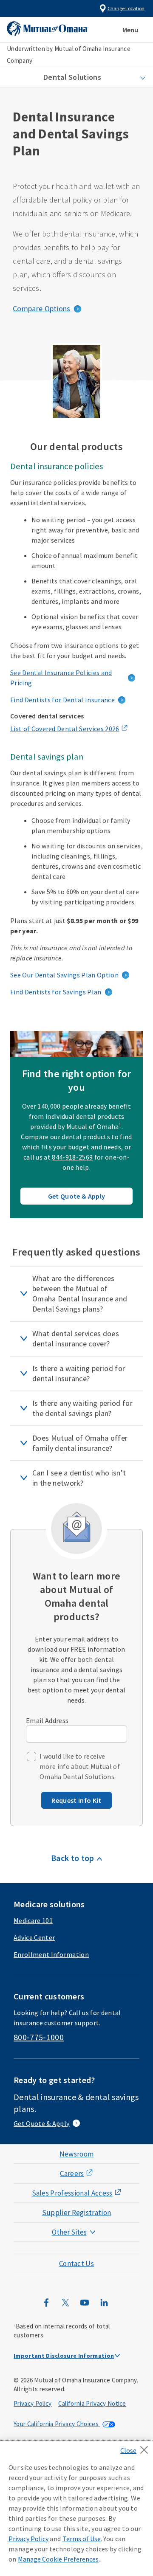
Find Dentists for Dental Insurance (62, 700)
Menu (130, 30)
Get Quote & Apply (76, 1196)
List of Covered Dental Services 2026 (65, 729)
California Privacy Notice (92, 2403)
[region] (76, 2508)
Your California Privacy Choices (57, 2424)
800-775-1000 (39, 2037)
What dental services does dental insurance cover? (76, 1339)
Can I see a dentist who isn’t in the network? (79, 1478)
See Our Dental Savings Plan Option (64, 975)
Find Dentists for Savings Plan (56, 992)
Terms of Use (82, 2539)
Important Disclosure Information (64, 2356)
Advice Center (34, 1937)
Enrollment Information (51, 1954)
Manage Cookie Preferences (58, 2559)
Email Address (47, 1720)
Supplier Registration (77, 2213)
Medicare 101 (33, 1920)
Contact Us (76, 2264)
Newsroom (77, 2154)
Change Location (126, 8)
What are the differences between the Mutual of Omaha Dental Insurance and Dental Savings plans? (80, 1294)
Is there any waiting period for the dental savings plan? (82, 1408)
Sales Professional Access (72, 2193)
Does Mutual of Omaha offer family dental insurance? (80, 1443)
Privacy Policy (33, 2403)
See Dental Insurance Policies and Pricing (61, 678)
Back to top (73, 1858)
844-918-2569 (72, 1157)
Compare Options (42, 308)
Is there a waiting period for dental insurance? (79, 1373)
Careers (72, 2173)
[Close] (137, 2447)
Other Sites (69, 2232)
